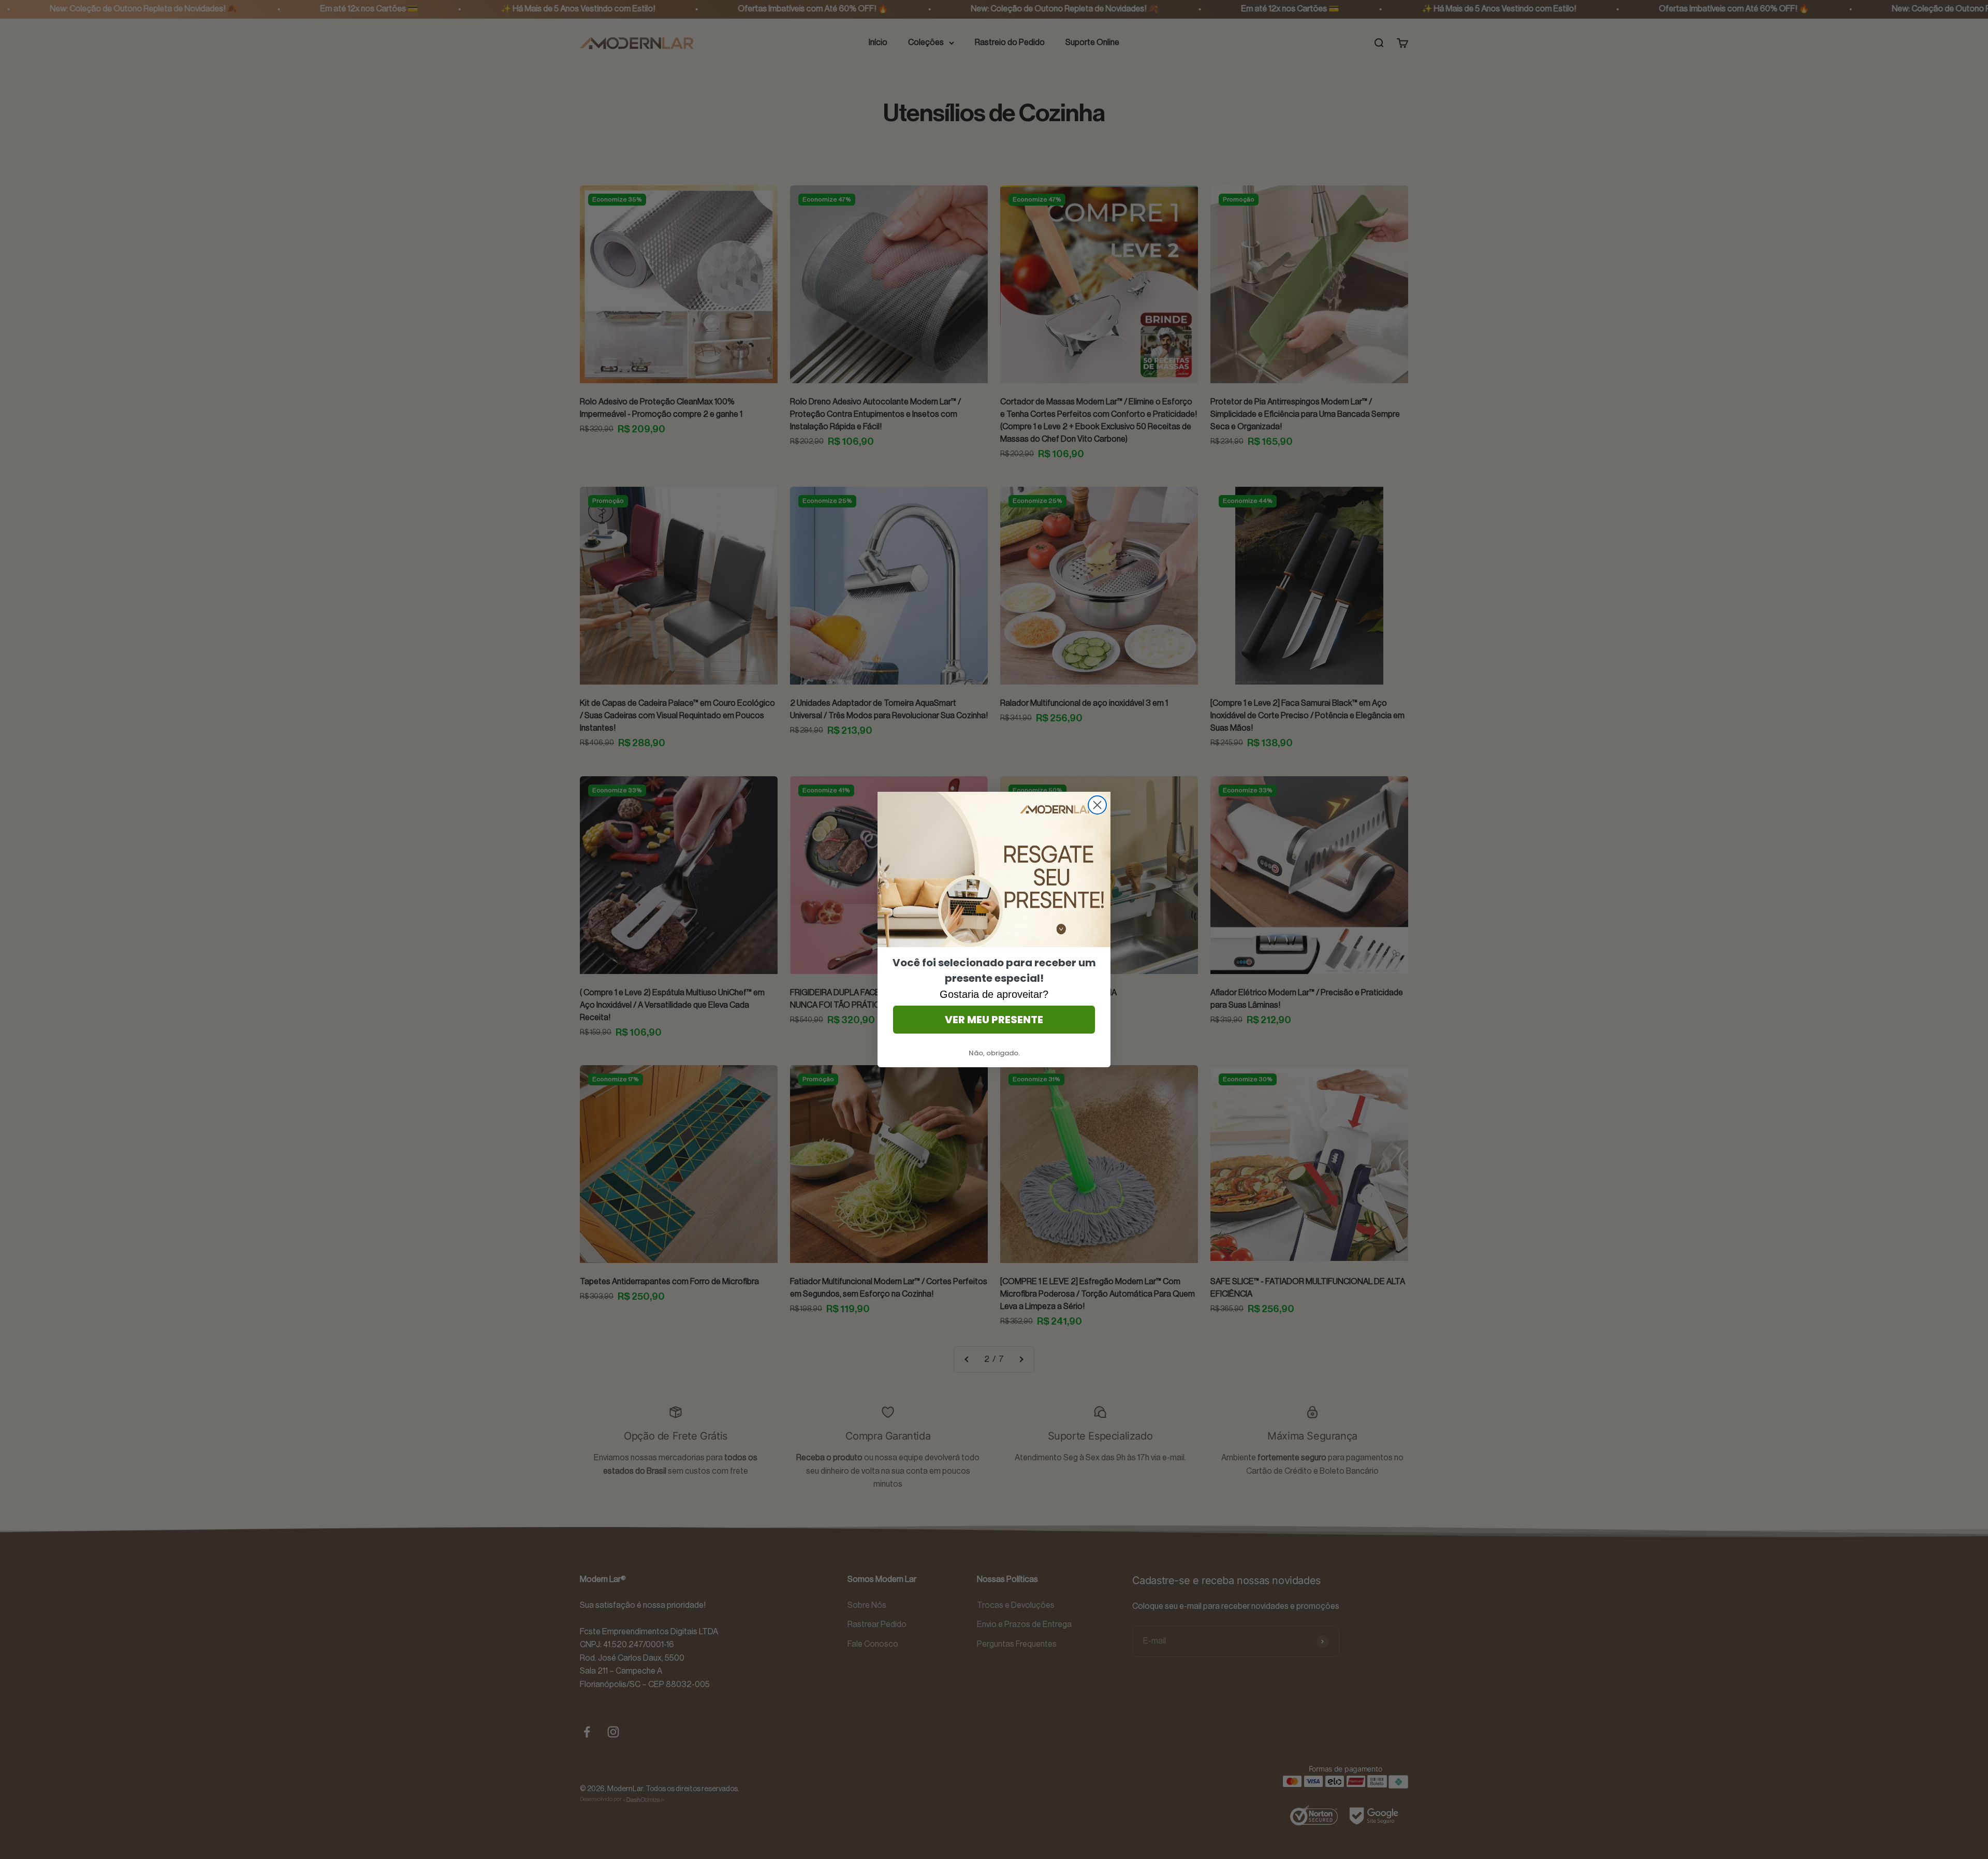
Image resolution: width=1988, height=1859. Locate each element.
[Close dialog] (1097, 805)
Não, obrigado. (994, 1053)
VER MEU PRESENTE (994, 1020)
